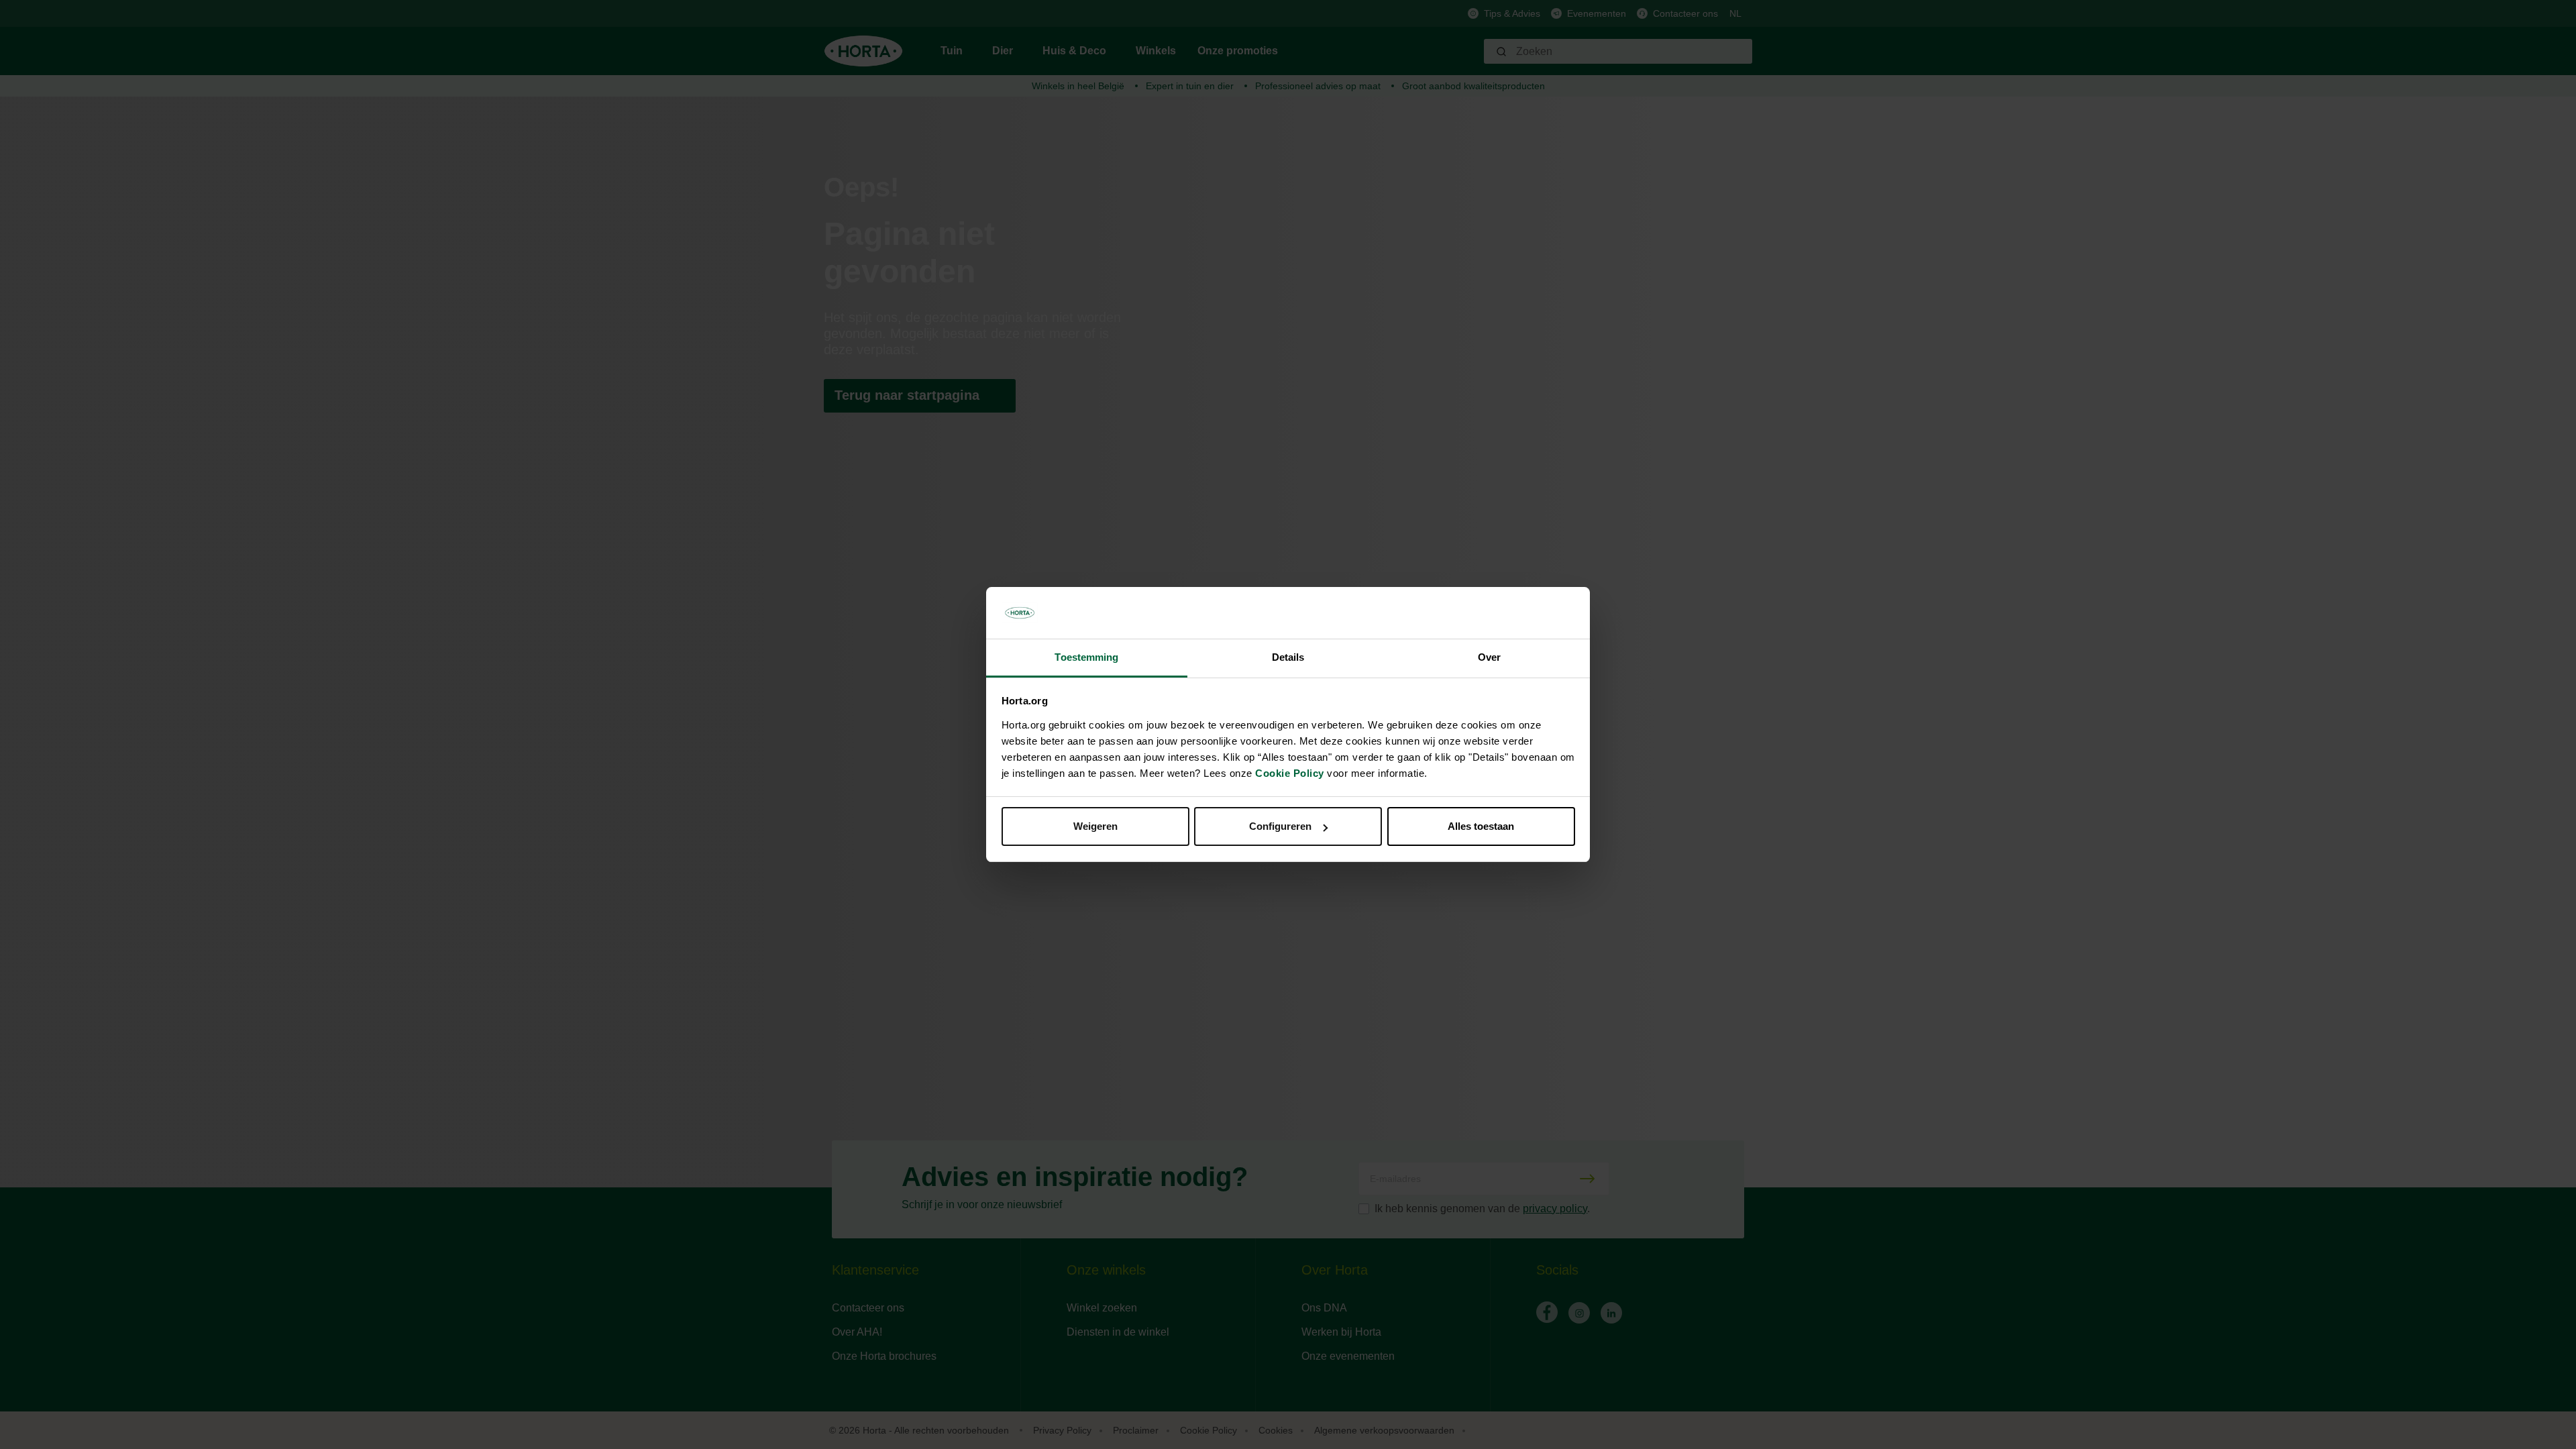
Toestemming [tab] (1086, 657)
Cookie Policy (1290, 773)
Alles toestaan (1481, 826)
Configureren (1280, 826)
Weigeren (1095, 826)
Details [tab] (1288, 657)
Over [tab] (1489, 657)
